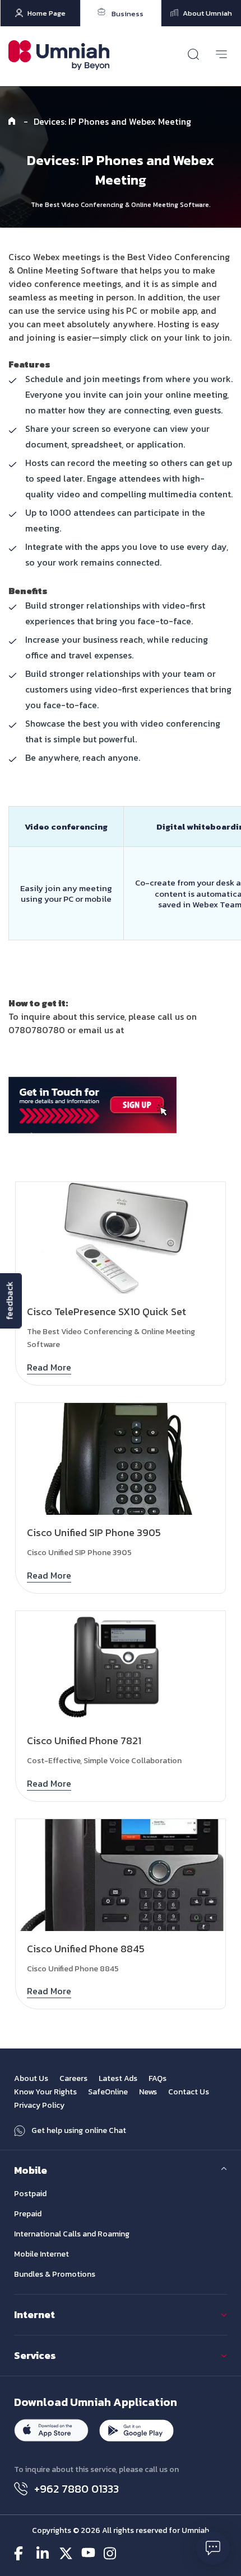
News (148, 2092)
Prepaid (28, 2214)
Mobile (31, 2170)
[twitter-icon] (66, 2553)
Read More (49, 1367)
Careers (73, 2078)
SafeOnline (108, 2092)
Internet (34, 2314)
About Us (31, 2078)
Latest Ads (118, 2078)
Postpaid (30, 2194)
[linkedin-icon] (43, 2553)
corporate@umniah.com (175, 1030)
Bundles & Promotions (55, 2274)
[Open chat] (213, 2548)
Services (35, 2355)
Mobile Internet (41, 2254)
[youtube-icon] (88, 2553)
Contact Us (189, 2092)
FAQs (157, 2078)
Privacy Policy (39, 2105)
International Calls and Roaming (72, 2234)
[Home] (13, 121)
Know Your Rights (45, 2092)
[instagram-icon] (111, 2553)
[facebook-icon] (21, 2553)
